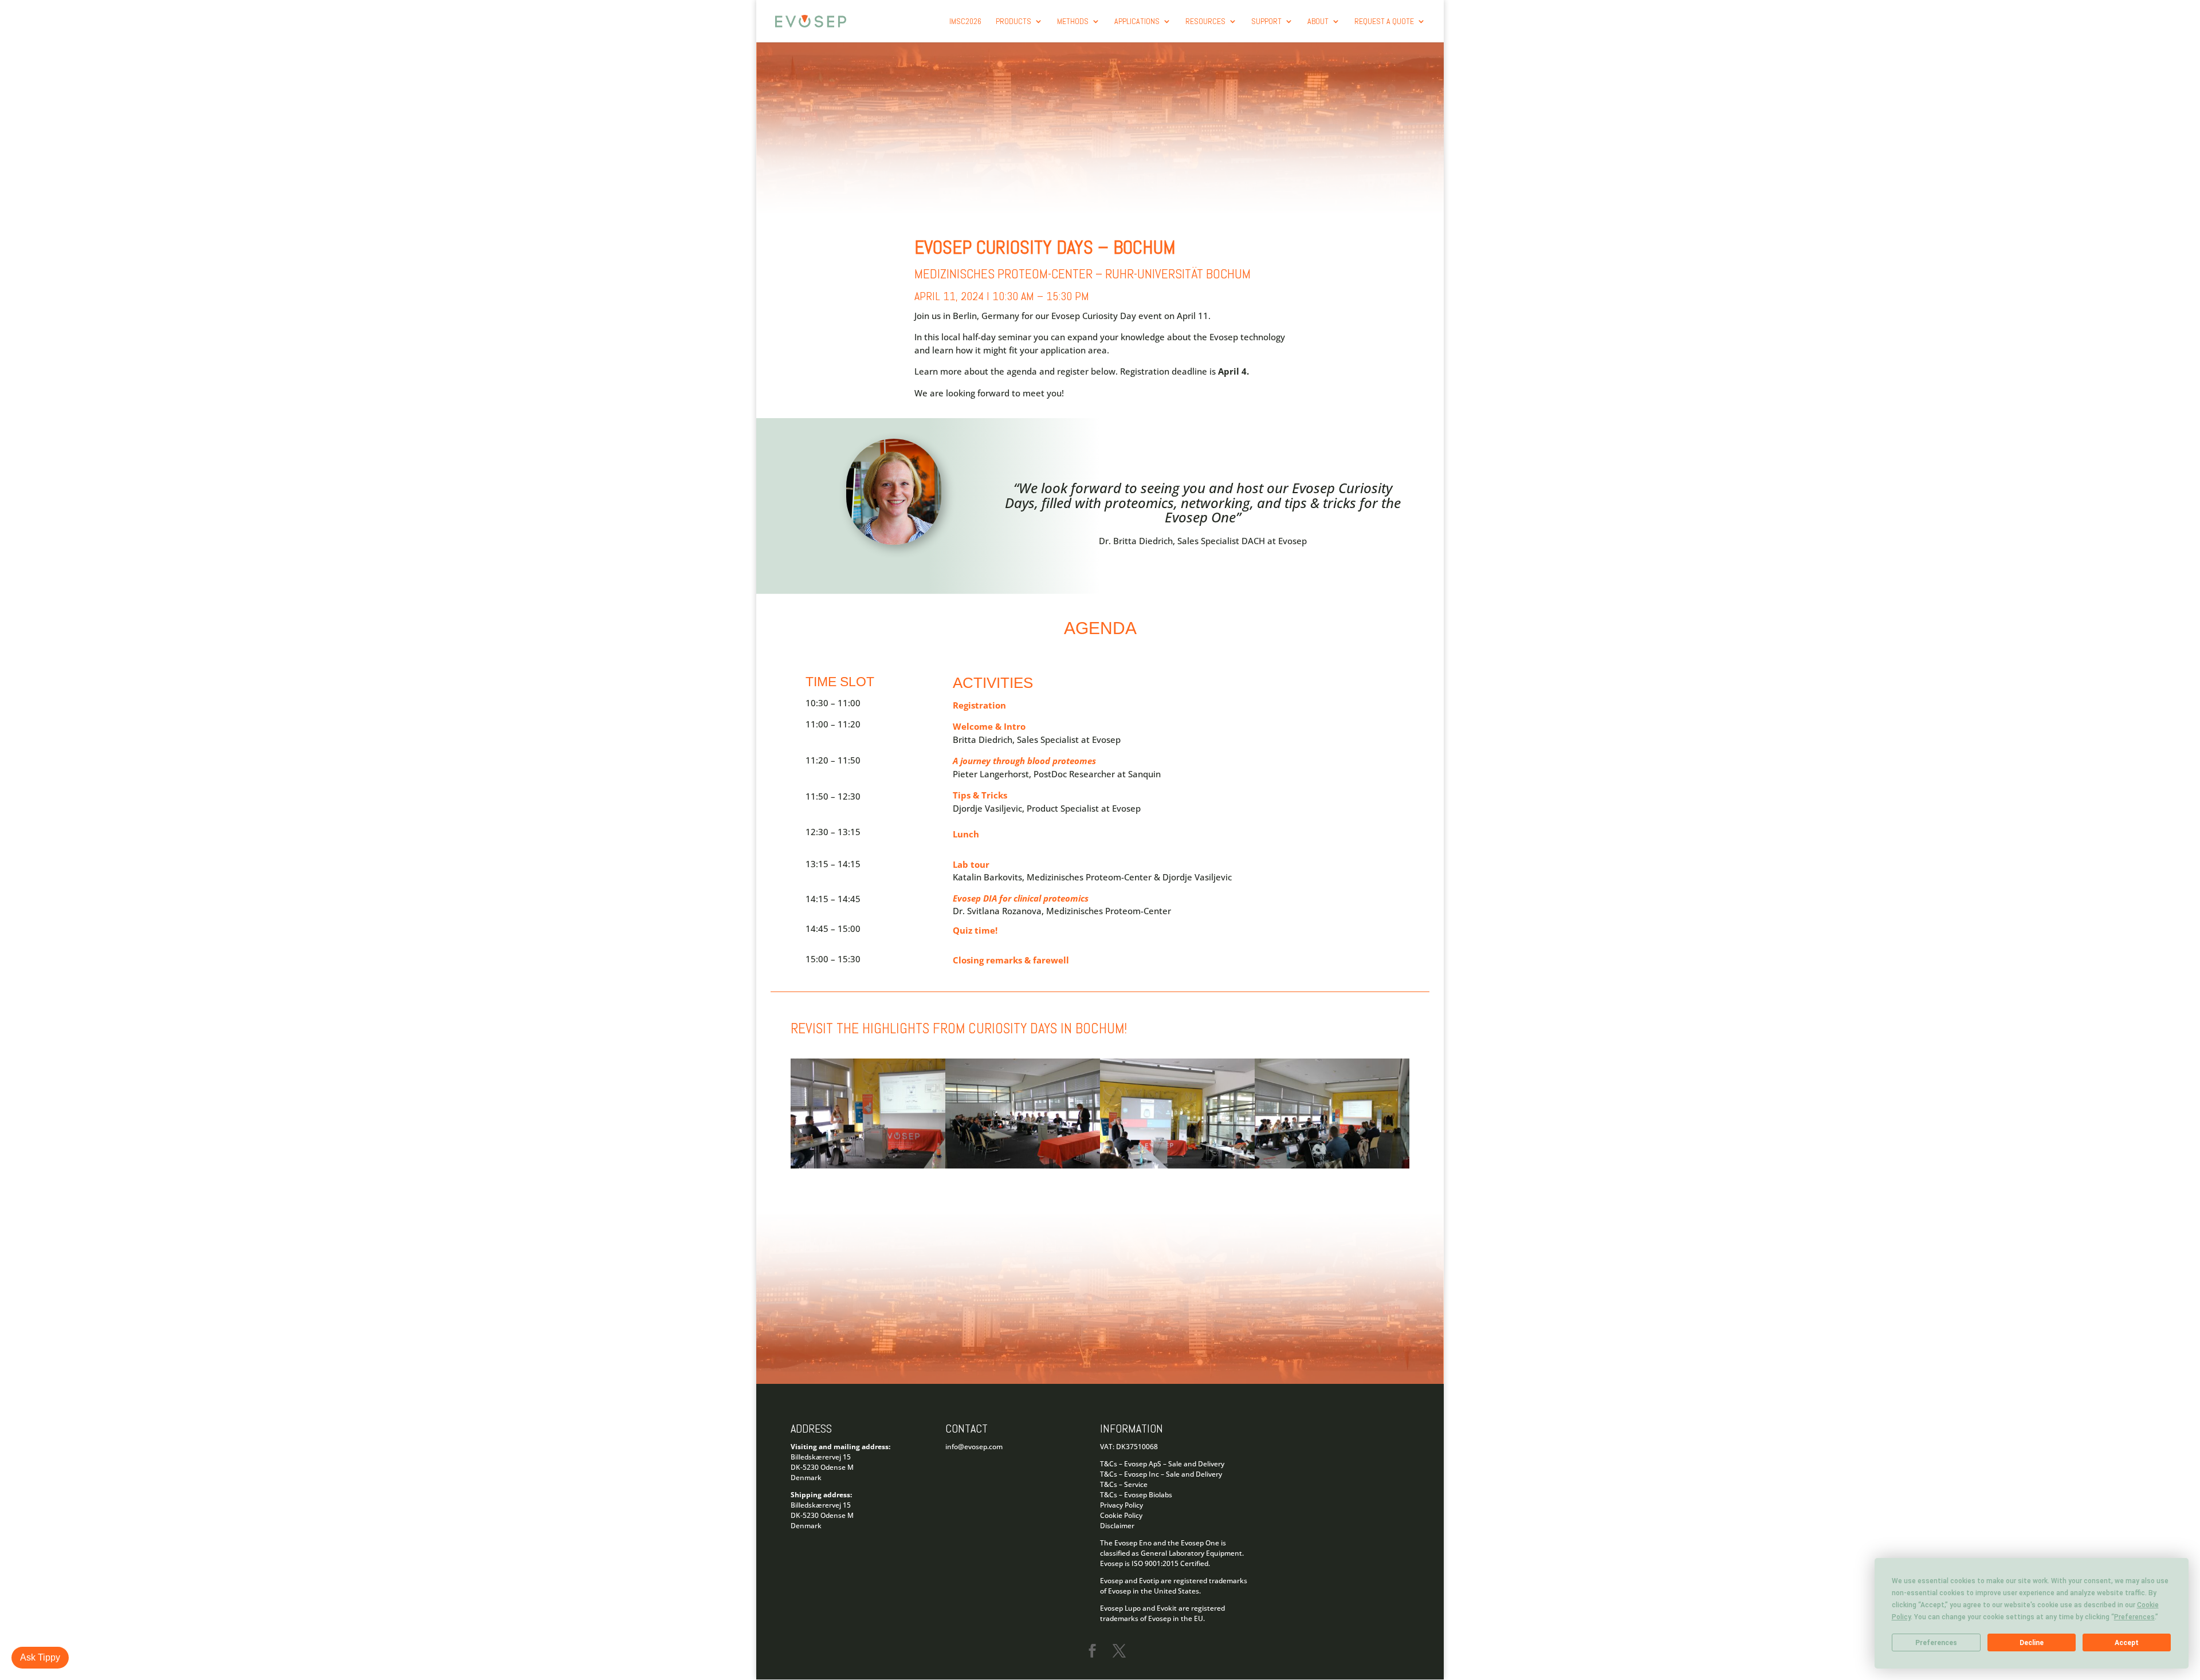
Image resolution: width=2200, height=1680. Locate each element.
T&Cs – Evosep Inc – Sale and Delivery (1161, 1474)
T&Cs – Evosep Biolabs (1136, 1495)
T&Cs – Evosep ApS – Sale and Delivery (1162, 1464)
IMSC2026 (965, 22)
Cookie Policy (1121, 1515)
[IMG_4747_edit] (1177, 1165)
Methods (1073, 22)
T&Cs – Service (1124, 1484)
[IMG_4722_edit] (868, 1165)
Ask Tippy (40, 1657)
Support (1266, 22)
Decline (2032, 1643)
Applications (1137, 22)
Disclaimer (1117, 1526)
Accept (2127, 1643)
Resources (1205, 22)
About (1318, 22)
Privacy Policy (1121, 1505)
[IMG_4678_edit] (1332, 1165)
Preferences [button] (2134, 1617)
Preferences (1936, 1643)
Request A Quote (1384, 22)
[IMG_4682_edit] (1023, 1165)
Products (1013, 22)
